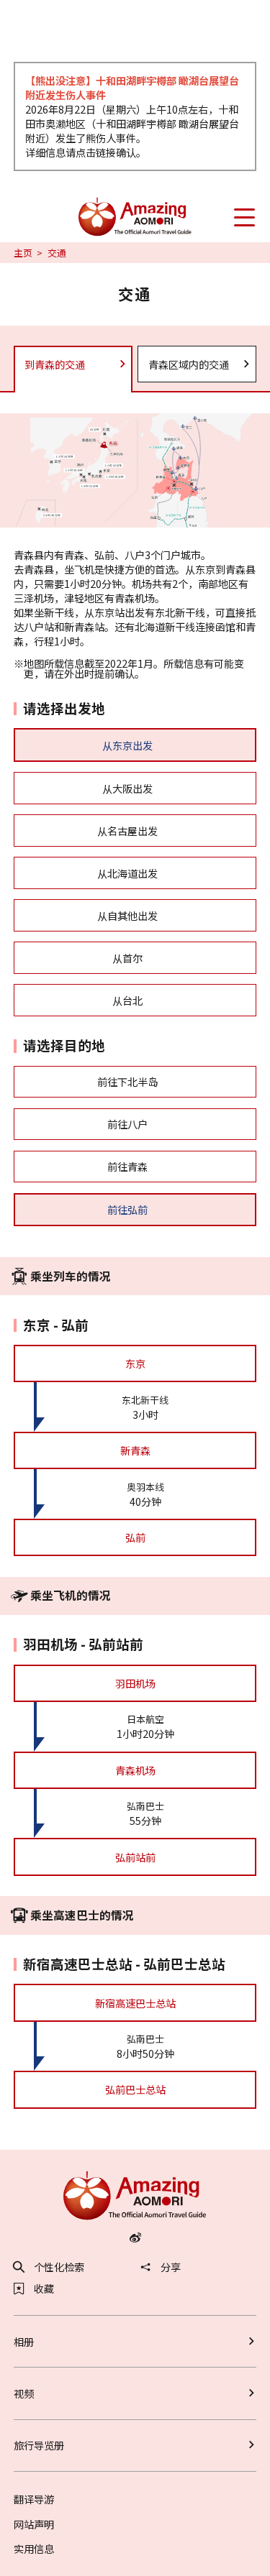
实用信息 (34, 2548)
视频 (24, 2393)
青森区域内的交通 (189, 364)
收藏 (44, 2288)
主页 (23, 253)
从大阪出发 (127, 788)
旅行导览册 (39, 2445)
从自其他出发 (127, 915)
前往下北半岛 (127, 1081)
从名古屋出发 (127, 831)
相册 (24, 2341)
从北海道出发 (127, 873)
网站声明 (34, 2524)
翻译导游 (34, 2499)
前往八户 (127, 1124)
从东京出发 (127, 745)
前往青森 (127, 1166)
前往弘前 (127, 1209)
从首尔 (127, 958)
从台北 (127, 1000)
